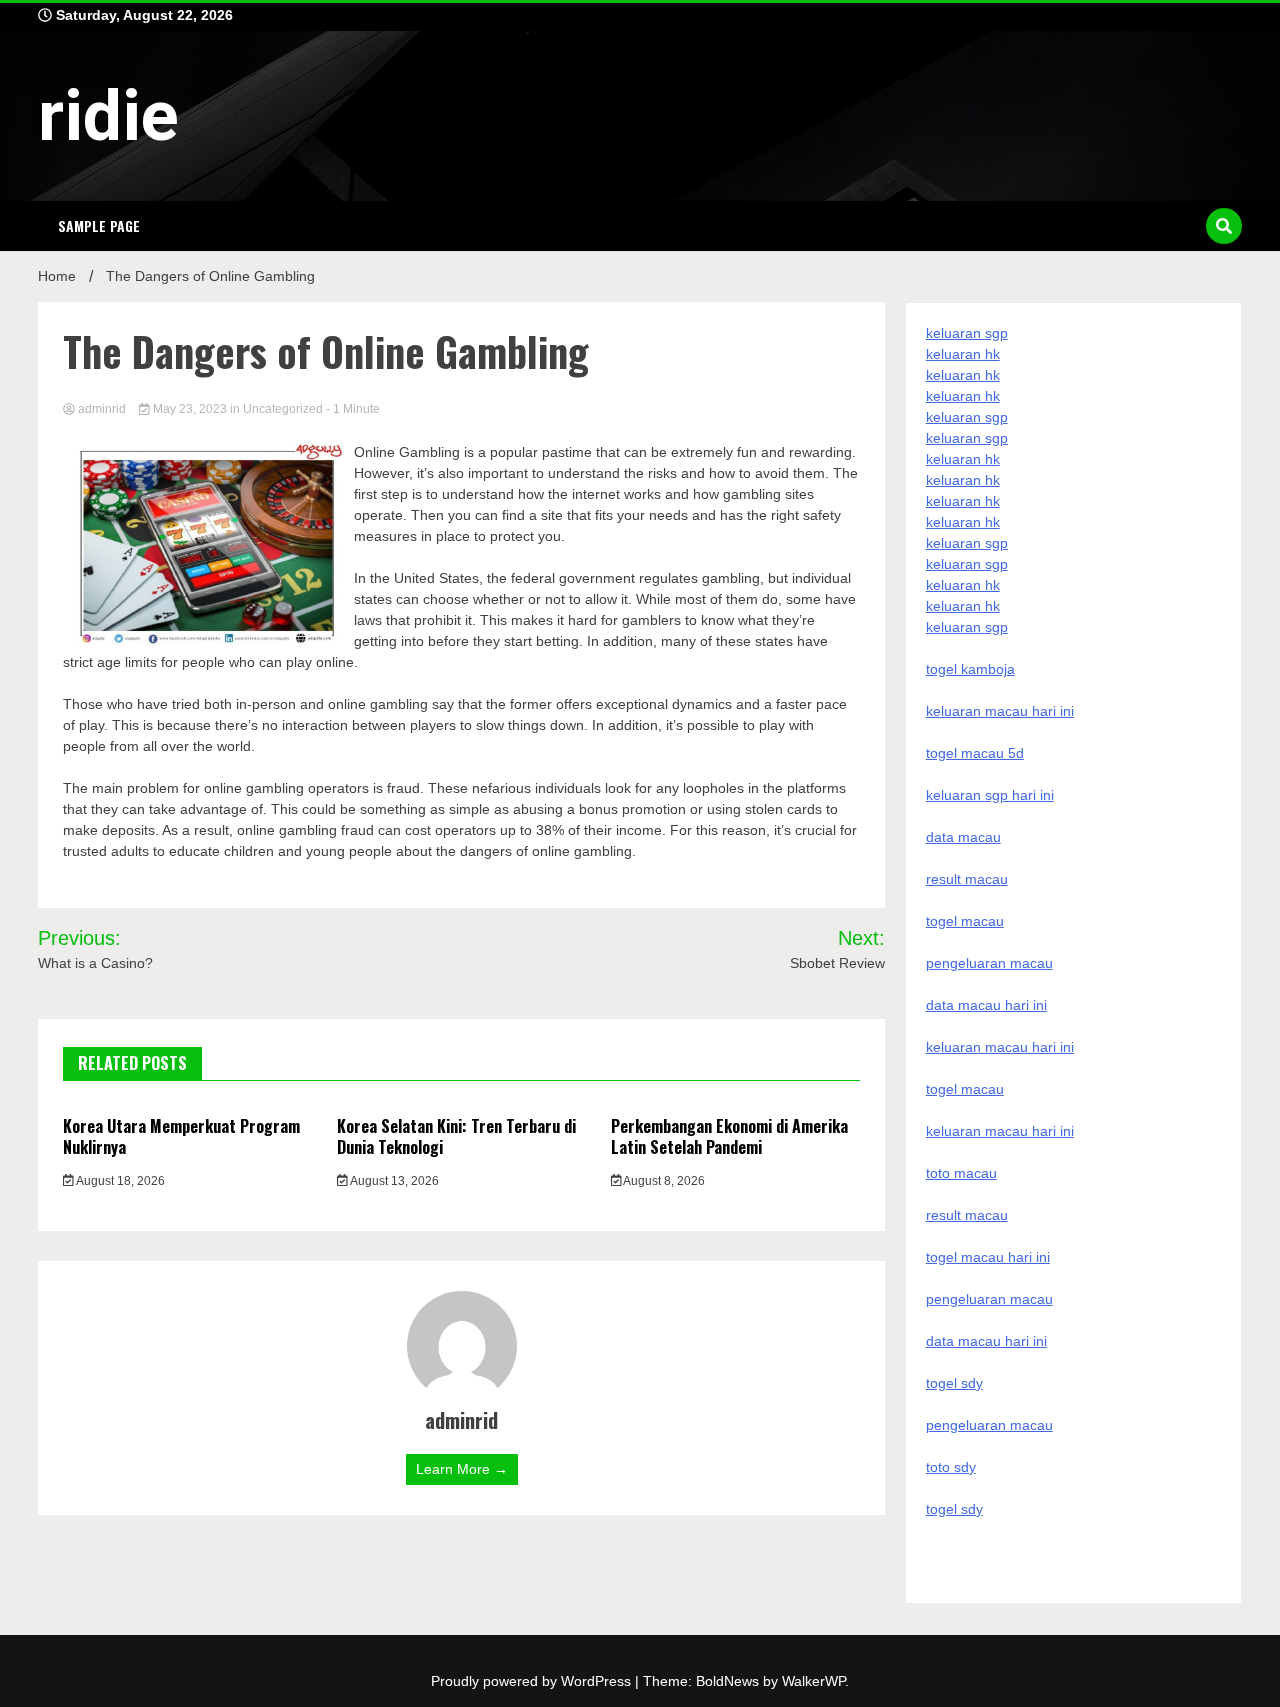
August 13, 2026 (393, 1181)
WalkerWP (813, 1681)
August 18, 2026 (119, 1181)
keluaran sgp (967, 333)
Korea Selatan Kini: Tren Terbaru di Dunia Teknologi (456, 1136)
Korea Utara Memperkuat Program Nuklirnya (181, 1136)
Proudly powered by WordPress (533, 1681)
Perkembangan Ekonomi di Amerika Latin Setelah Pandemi (729, 1136)
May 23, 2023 (190, 409)
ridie (108, 116)
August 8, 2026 (663, 1181)
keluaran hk (963, 354)
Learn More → (462, 1469)
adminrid (102, 409)
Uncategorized (283, 409)
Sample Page (99, 225)
